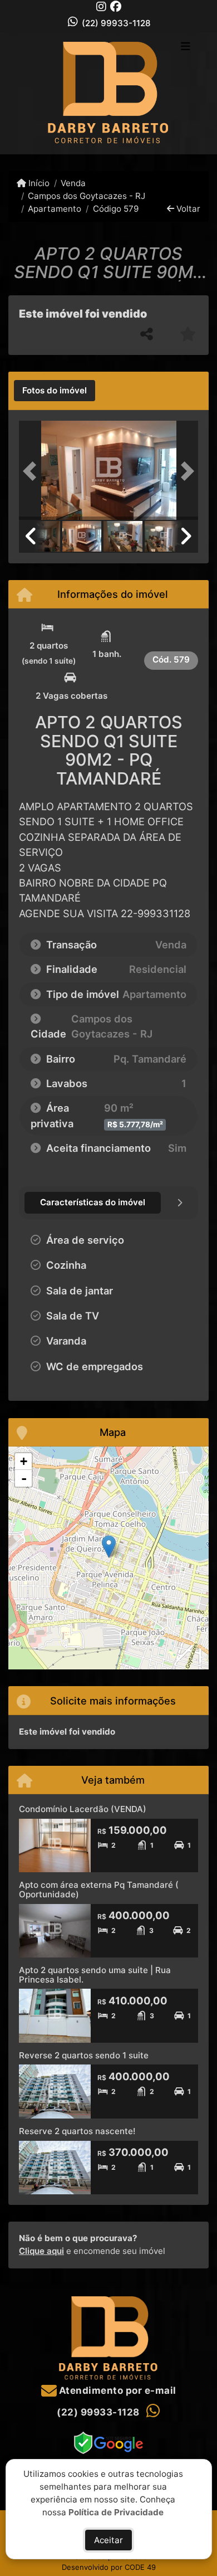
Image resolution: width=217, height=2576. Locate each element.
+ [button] (24, 1461)
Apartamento (55, 209)
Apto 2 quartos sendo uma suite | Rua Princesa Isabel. (95, 1975)
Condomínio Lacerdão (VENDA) (83, 1809)
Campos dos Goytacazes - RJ (87, 196)
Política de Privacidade (116, 2512)
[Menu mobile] (108, 93)
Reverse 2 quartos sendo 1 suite (84, 2055)
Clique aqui (41, 2251)
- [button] (24, 1478)
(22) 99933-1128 (116, 23)
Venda (73, 183)
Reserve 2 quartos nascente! (77, 2131)
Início (38, 183)
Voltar (187, 209)
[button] (32, 471)
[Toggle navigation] (186, 47)
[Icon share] (101, 6)
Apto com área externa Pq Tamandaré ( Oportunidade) (99, 1890)
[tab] (55, 391)
